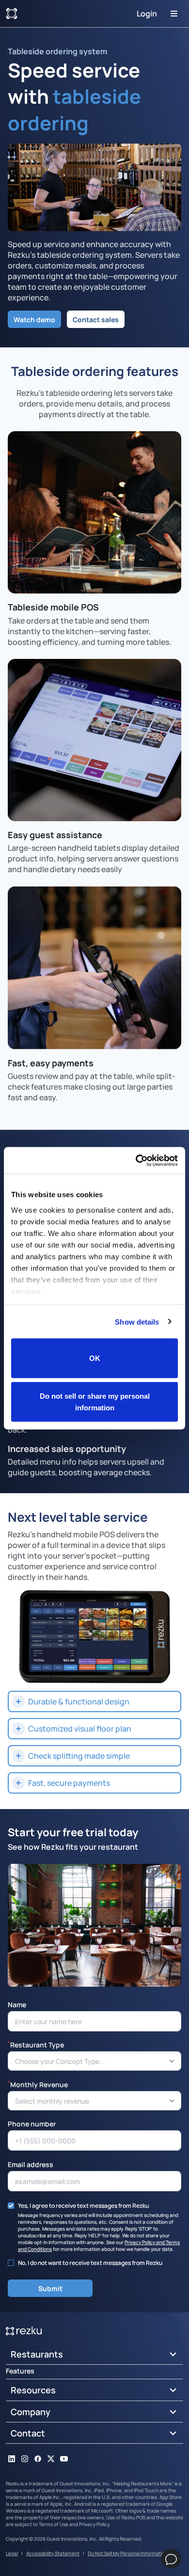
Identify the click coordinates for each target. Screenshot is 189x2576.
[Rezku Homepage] (12, 14)
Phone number (32, 2123)
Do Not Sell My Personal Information (128, 2553)
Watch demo (34, 319)
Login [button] (147, 14)
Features (20, 2371)
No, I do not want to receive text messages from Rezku (90, 2263)
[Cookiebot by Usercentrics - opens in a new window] (136, 1160)
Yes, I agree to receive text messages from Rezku (83, 2205)
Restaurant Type (36, 2044)
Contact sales (96, 319)
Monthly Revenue (38, 2084)
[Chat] (171, 2559)
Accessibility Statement (53, 2553)
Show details (137, 1321)
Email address (31, 2164)
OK (95, 1358)
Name (17, 2004)
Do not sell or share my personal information (95, 1401)
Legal (12, 2553)
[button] (94, 1702)
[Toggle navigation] (174, 14)
